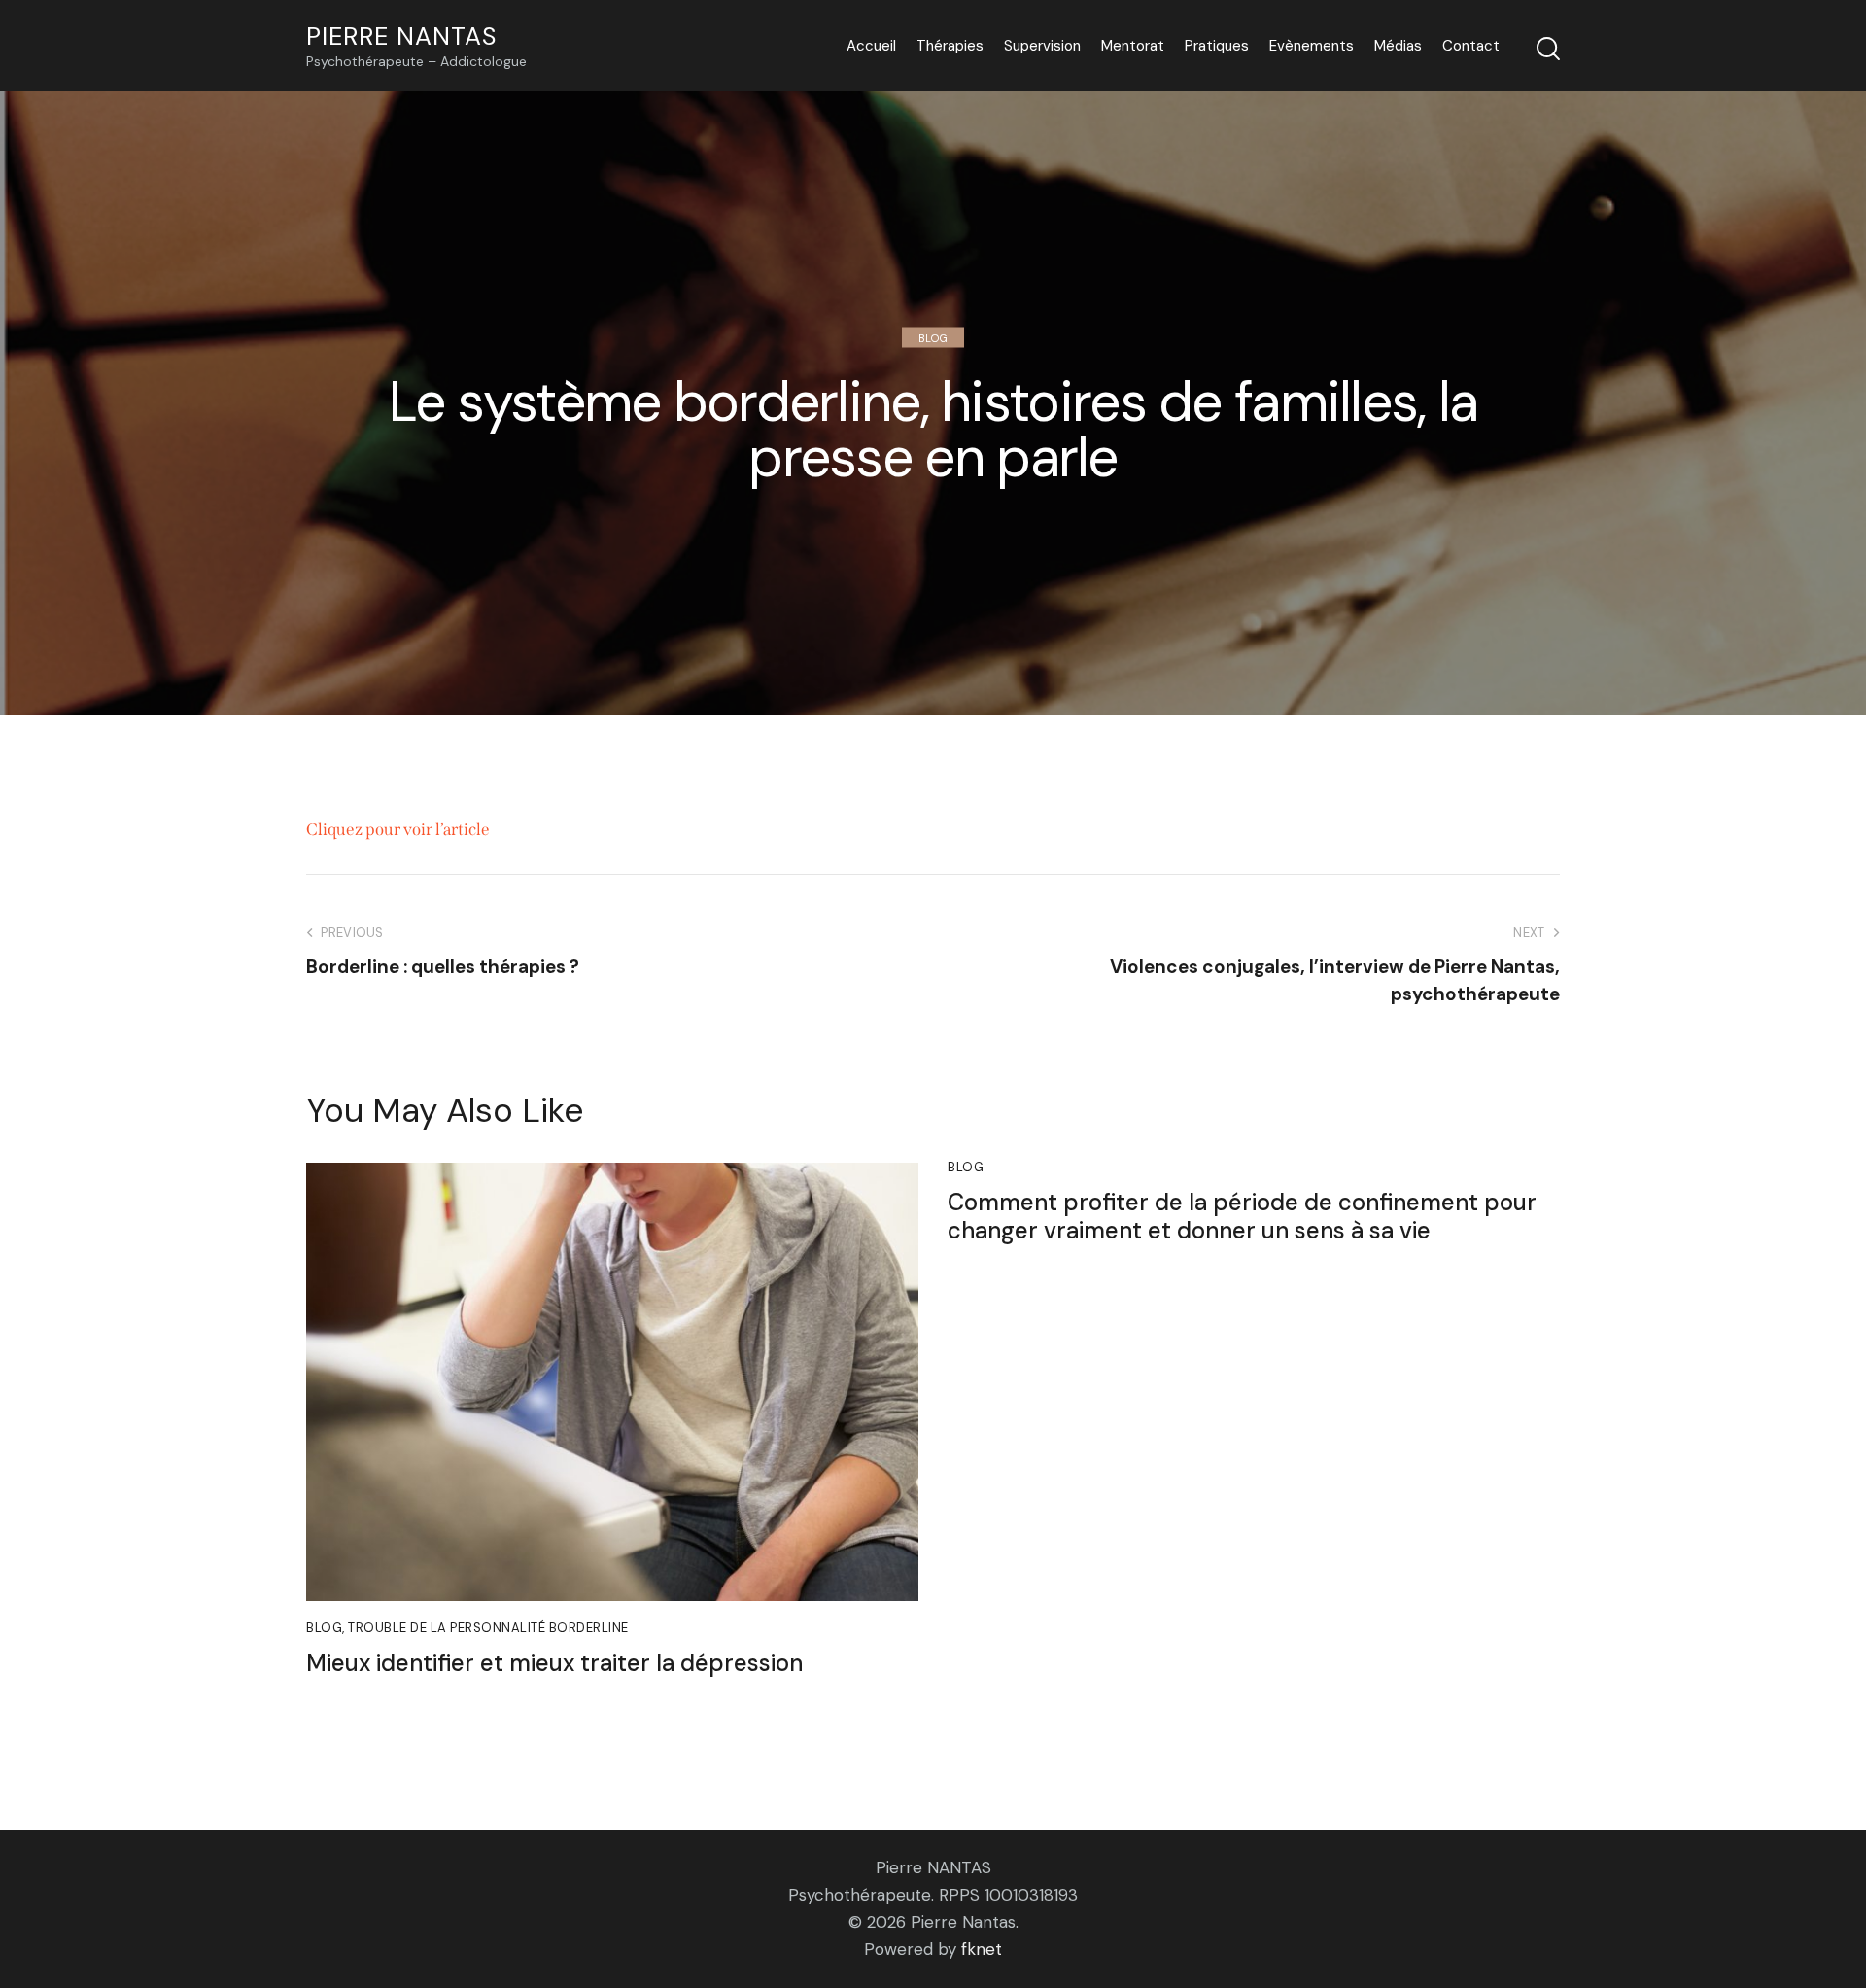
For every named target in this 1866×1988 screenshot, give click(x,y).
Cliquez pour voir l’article (398, 830)
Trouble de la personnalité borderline (488, 1628)
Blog (933, 337)
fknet (982, 1949)
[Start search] (1548, 49)
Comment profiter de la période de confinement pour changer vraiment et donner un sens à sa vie (1242, 1217)
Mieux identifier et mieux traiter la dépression (554, 1664)
